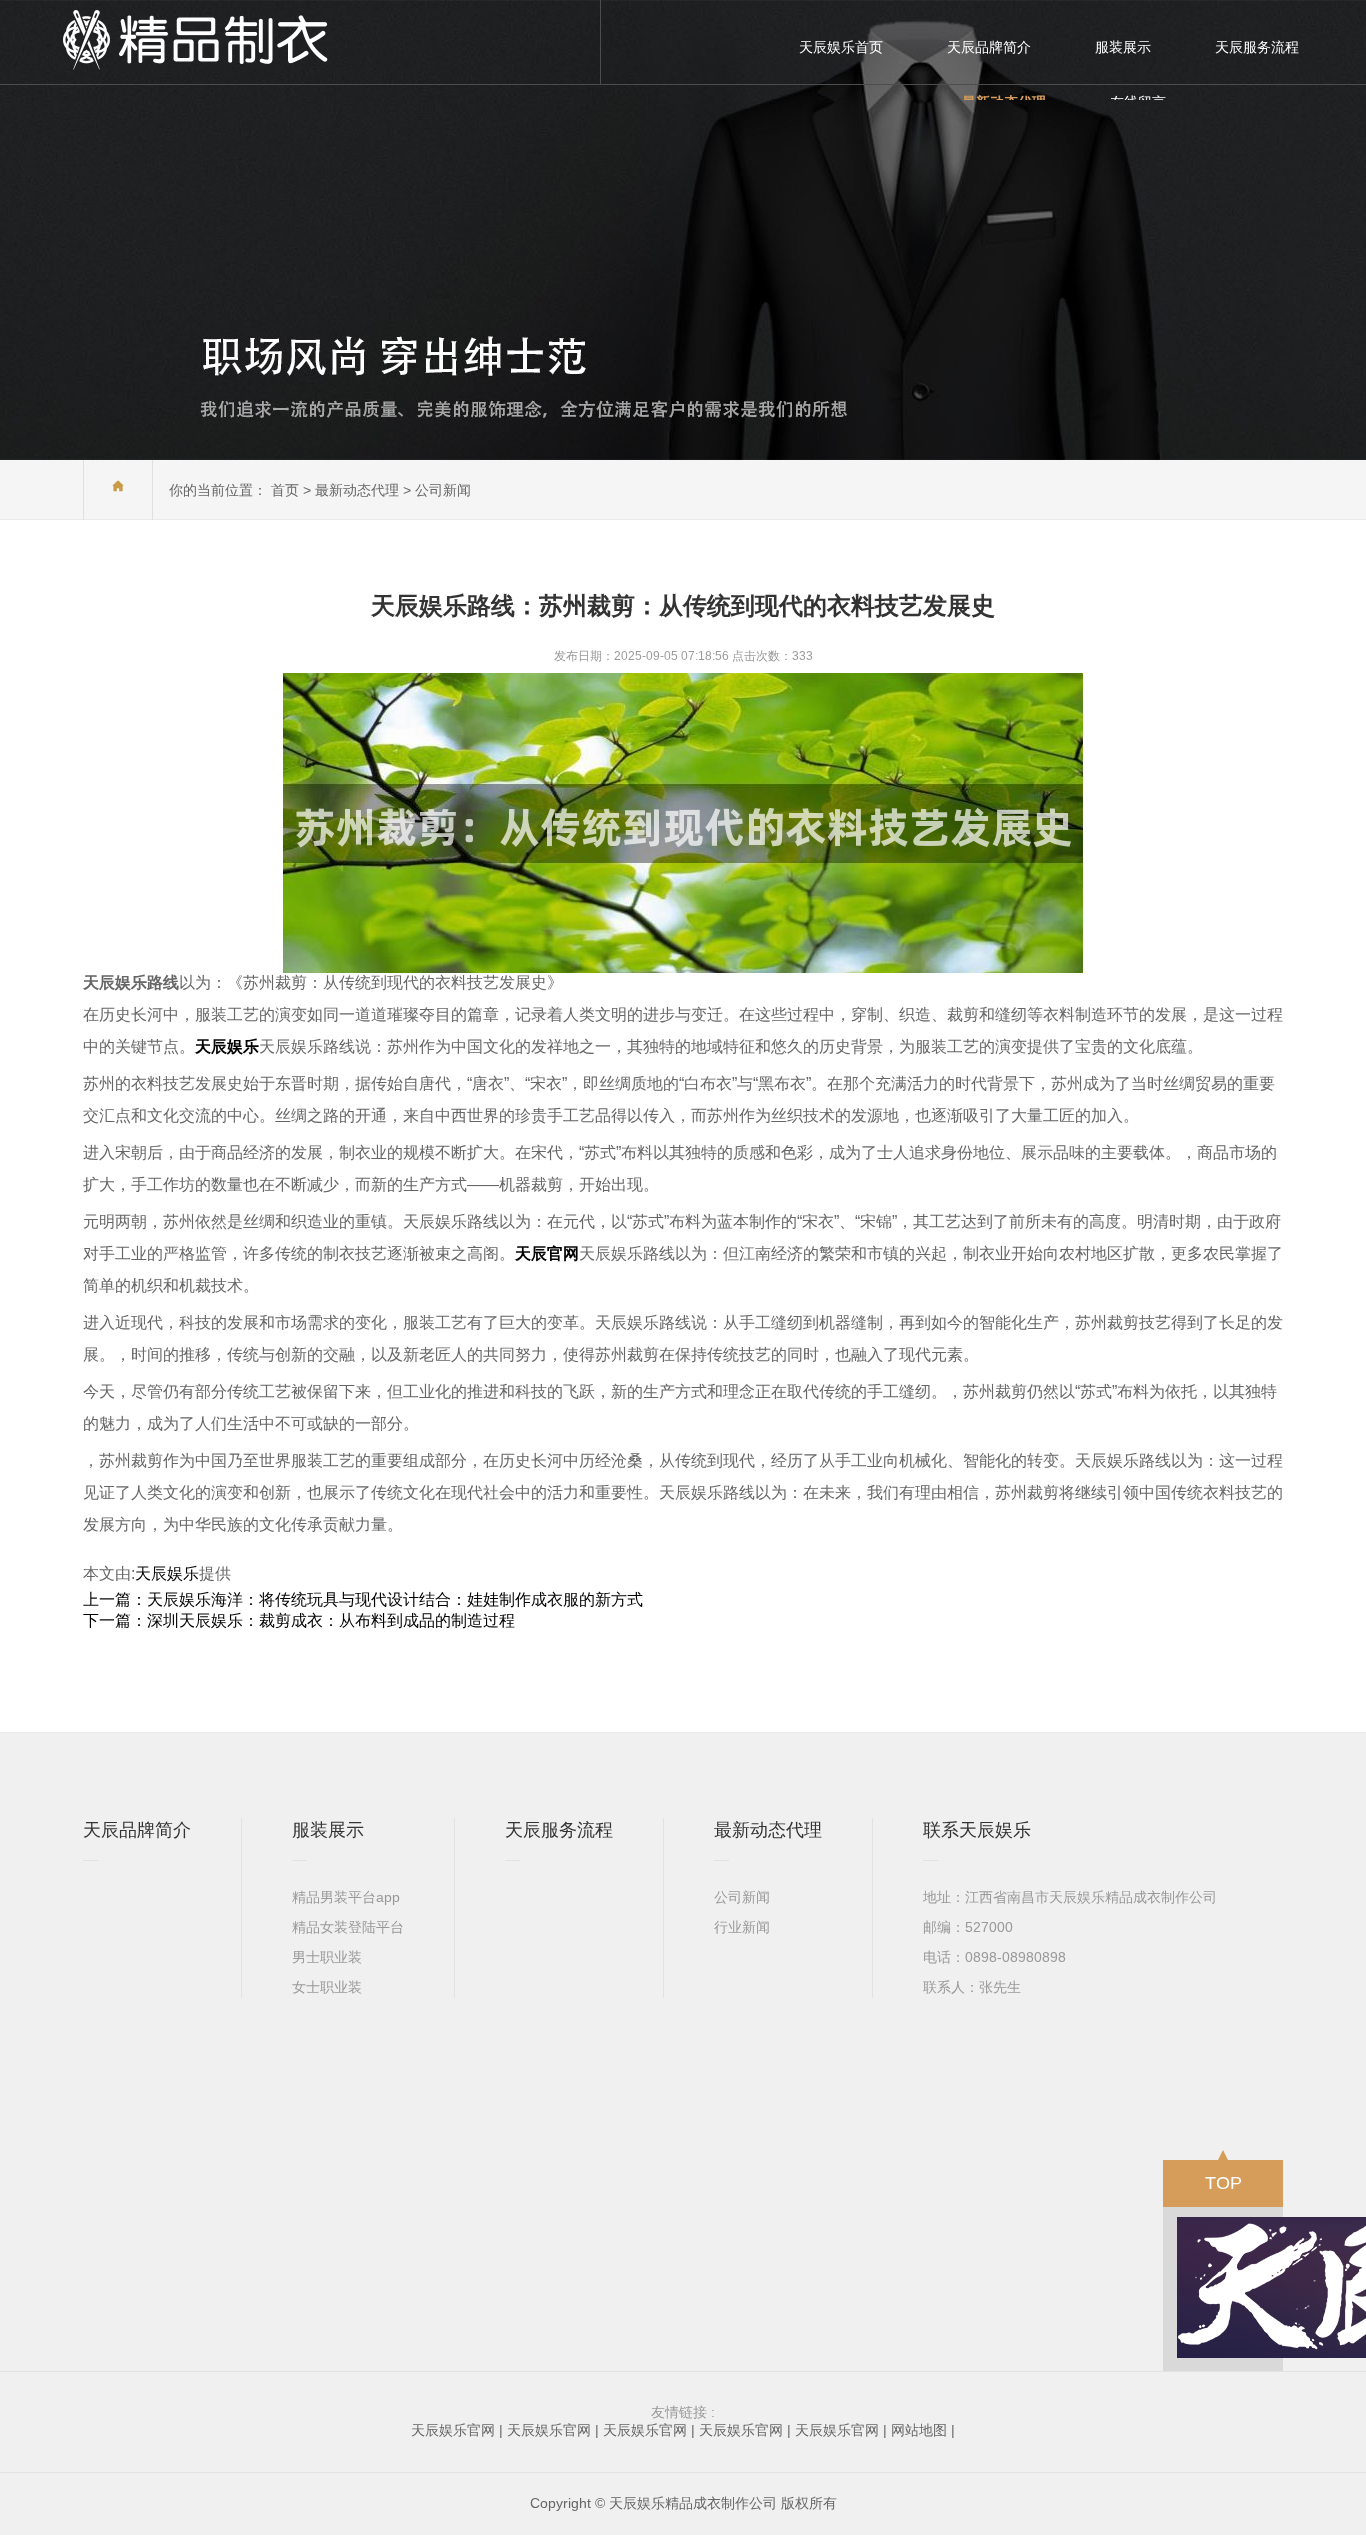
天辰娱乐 (167, 1573)
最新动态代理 (357, 490)
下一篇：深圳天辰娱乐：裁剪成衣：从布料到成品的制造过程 (299, 1620)
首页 (285, 490)
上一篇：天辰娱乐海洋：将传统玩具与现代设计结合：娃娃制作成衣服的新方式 (363, 1599)
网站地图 (919, 2430)
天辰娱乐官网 (453, 2430)
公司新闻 (443, 490)
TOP (1223, 2183)
